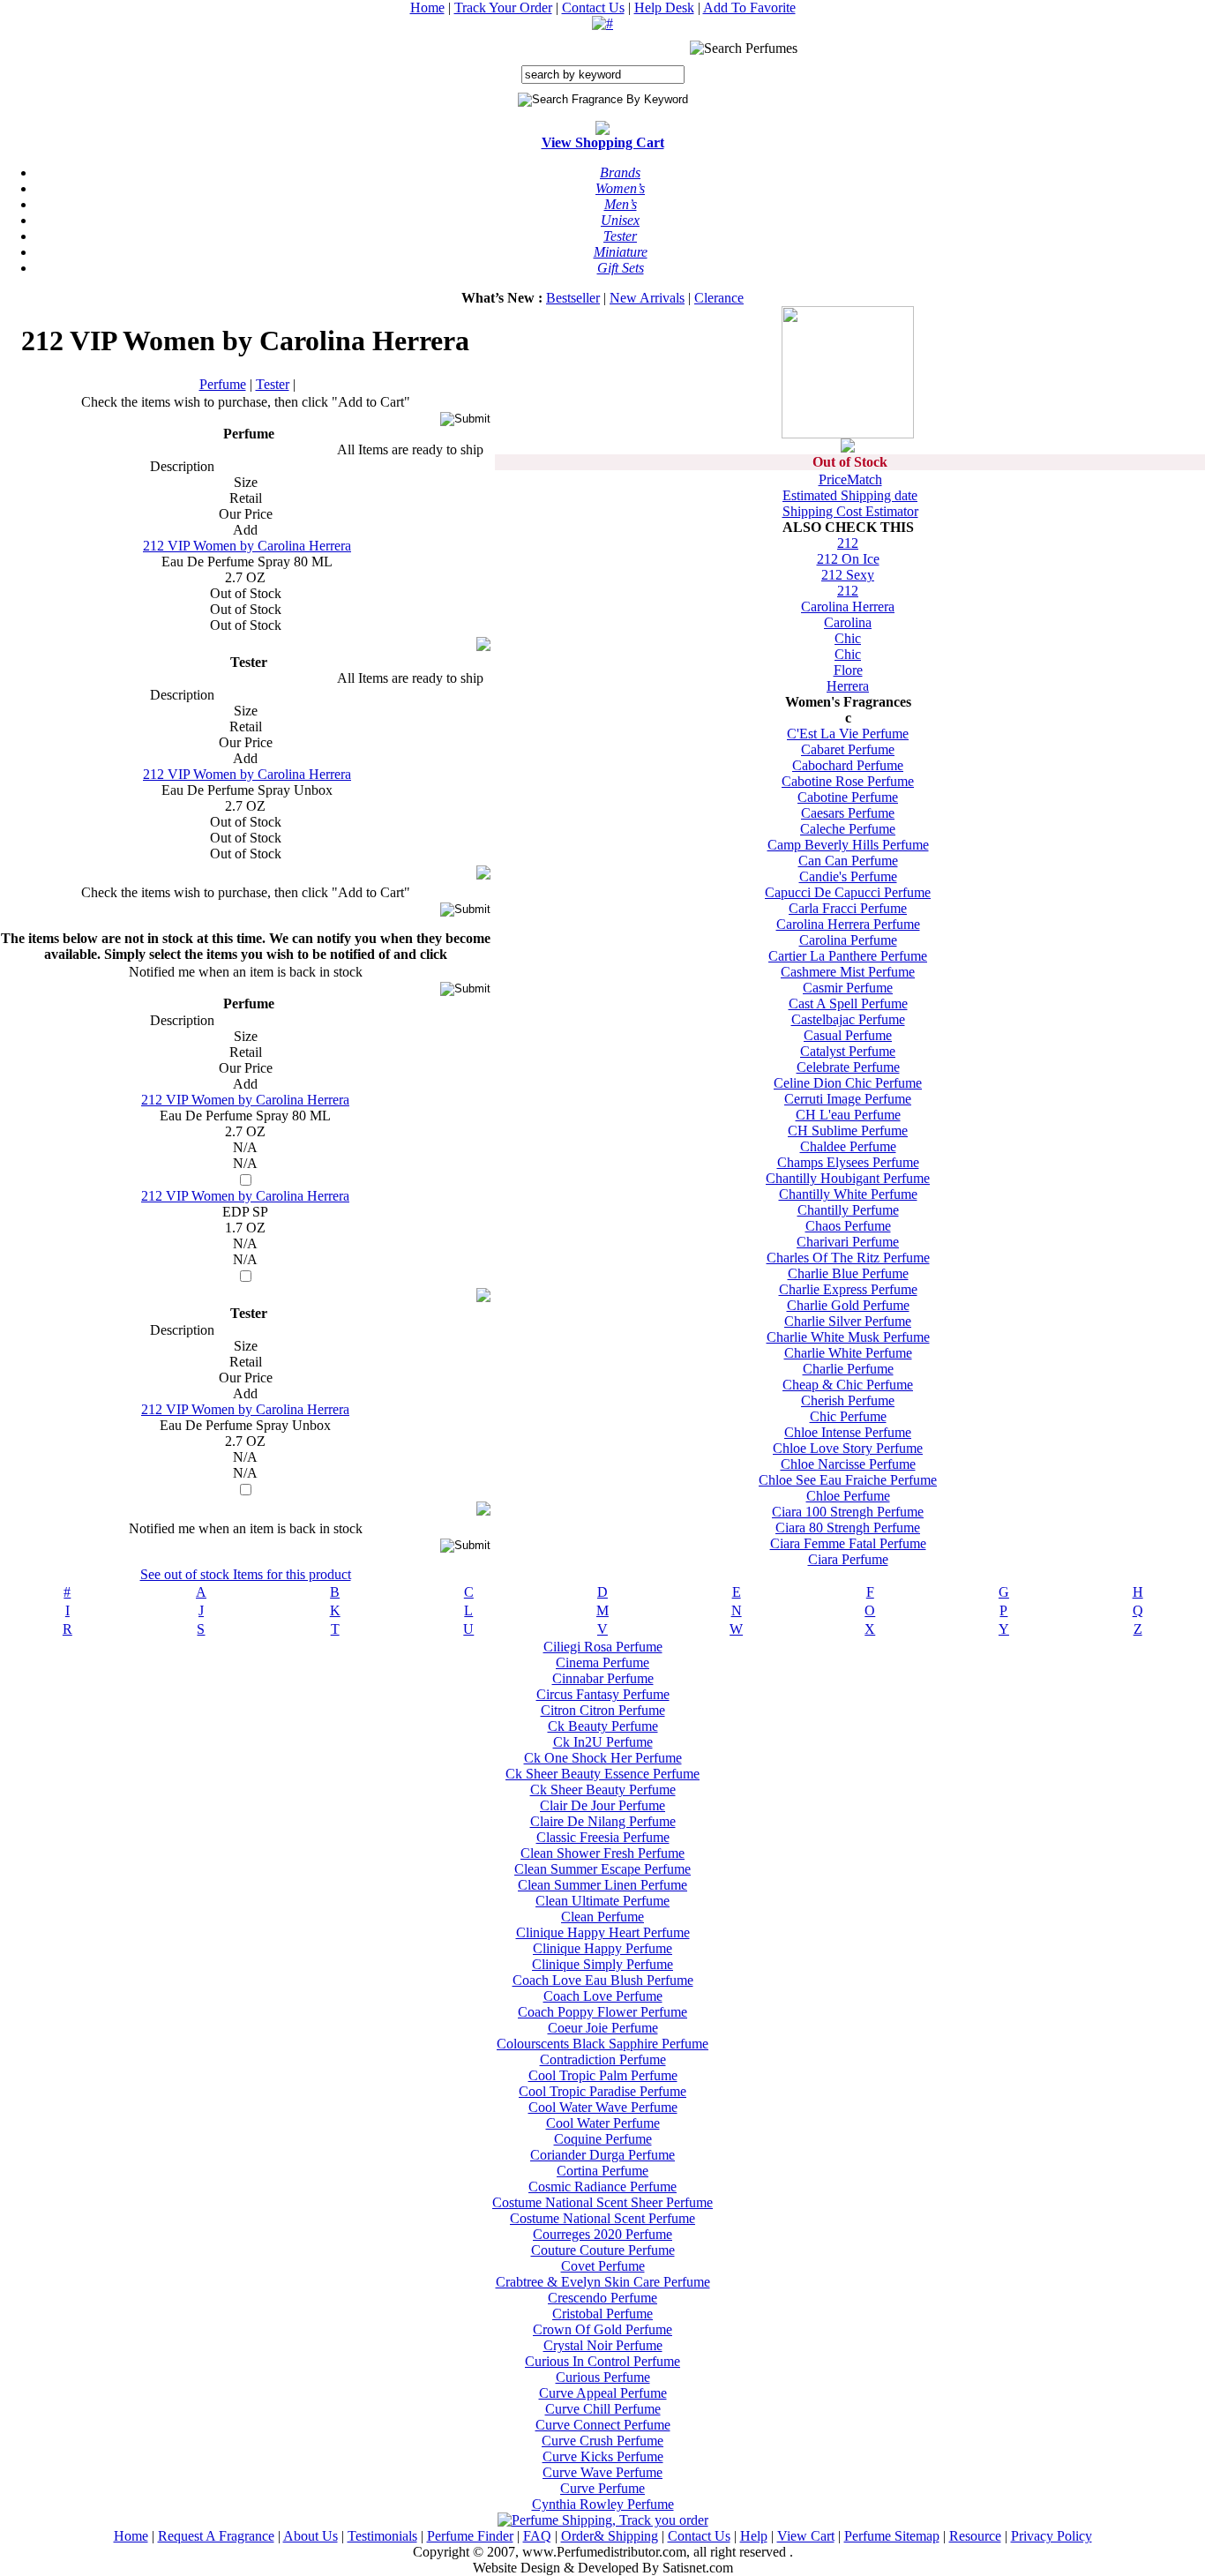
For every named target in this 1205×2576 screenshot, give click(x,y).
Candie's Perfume (848, 876)
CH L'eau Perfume (848, 1115)
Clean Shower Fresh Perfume (602, 1853)
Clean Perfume (602, 1917)
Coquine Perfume (603, 2139)
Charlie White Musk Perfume (848, 1337)
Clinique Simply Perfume (602, 1964)
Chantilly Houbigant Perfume (848, 1178)
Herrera (848, 686)
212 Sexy (848, 575)
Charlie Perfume (848, 1369)
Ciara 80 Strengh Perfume (848, 1528)
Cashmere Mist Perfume (848, 972)
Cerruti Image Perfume (848, 1099)
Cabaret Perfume (848, 749)
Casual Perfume (848, 1035)
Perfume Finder (470, 2536)
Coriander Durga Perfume (602, 2155)
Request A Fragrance (216, 2536)
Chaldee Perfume (848, 1146)
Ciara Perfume (848, 1559)
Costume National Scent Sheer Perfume (602, 2202)
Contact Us (593, 7)
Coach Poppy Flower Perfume (602, 2012)
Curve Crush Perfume (602, 2441)
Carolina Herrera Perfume (848, 924)
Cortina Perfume (602, 2171)
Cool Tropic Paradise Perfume (602, 2091)
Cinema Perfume (602, 1662)
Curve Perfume (602, 2488)
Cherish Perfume (848, 1400)
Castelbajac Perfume (848, 1019)
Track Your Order (503, 7)
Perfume (223, 384)
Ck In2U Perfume (603, 1742)
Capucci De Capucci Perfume (848, 892)
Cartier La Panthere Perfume (848, 956)
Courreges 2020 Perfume (602, 2234)
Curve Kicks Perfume (603, 2456)
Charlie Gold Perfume (848, 1305)
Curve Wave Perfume (602, 2472)
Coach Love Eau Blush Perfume (603, 1980)
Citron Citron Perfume (603, 1710)
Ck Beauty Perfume (603, 1726)
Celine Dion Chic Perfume (848, 1083)
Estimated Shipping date (850, 495)
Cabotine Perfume (848, 797)
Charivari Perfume (848, 1242)
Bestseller (573, 298)
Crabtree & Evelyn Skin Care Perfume (603, 2282)
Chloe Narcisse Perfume (848, 1464)
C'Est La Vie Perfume (848, 734)
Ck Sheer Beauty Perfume (603, 1790)
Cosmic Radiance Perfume (602, 2187)
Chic (848, 638)
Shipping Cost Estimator (850, 511)
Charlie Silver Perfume (848, 1321)
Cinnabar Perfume (603, 1678)
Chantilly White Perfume (848, 1194)
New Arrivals (647, 298)
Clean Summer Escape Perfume (602, 1869)
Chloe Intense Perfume (848, 1432)
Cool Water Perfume (603, 2123)
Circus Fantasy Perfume (603, 1694)
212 (848, 543)
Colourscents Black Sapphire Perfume (602, 2044)
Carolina (848, 622)
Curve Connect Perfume (603, 2425)
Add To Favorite (749, 7)
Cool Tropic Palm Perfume (603, 2075)
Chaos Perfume (848, 1226)
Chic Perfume (848, 1416)
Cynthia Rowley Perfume (603, 2504)
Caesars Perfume (848, 813)
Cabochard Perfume (848, 765)
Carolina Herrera (848, 607)
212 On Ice (848, 559)
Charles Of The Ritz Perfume (848, 1258)
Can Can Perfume (848, 861)
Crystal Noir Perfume (603, 2345)
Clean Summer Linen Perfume (602, 1885)
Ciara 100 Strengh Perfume (848, 1512)
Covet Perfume (603, 2266)
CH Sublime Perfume (848, 1131)
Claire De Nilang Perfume (603, 1821)
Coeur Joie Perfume (603, 2028)
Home (427, 7)
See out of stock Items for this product (246, 1574)
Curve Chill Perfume (603, 2409)
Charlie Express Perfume (848, 1289)
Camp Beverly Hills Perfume (848, 845)
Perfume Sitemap (892, 2536)
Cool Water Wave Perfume (603, 2107)
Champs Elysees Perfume (848, 1162)
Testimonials (382, 2536)
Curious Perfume (603, 2377)
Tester (273, 384)
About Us (311, 2536)
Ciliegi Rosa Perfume (603, 1647)
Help (754, 2536)
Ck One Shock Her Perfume (603, 1758)
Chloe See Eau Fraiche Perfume (848, 1480)
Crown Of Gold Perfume (602, 2329)
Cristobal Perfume (602, 2314)
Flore (848, 670)
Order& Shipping (610, 2536)
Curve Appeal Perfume (603, 2393)
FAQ (537, 2536)
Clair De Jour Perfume (602, 1805)
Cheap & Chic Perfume (848, 1385)
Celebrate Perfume (848, 1067)
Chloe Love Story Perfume (848, 1448)
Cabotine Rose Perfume (848, 781)
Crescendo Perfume (602, 2298)
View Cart (806, 2536)
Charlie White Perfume (848, 1353)
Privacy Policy (1052, 2536)
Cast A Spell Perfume (848, 1003)
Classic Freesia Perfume (603, 1837)
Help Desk (664, 7)
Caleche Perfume (848, 829)
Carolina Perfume (848, 940)
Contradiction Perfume (603, 2059)
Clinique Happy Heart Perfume (603, 1932)
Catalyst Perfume (848, 1051)
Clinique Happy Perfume (602, 1948)
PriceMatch (850, 479)
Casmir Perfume (848, 988)
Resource (975, 2536)
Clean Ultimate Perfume (602, 1901)
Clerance (719, 298)
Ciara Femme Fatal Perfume (848, 1543)
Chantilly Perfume (848, 1210)
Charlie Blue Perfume (848, 1273)
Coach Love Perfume (603, 1996)
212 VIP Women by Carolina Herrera (247, 546)
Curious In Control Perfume (602, 2361)
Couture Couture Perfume (603, 2250)
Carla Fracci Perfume (848, 908)
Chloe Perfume (848, 1496)
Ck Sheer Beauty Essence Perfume (602, 1774)
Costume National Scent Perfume (602, 2218)
